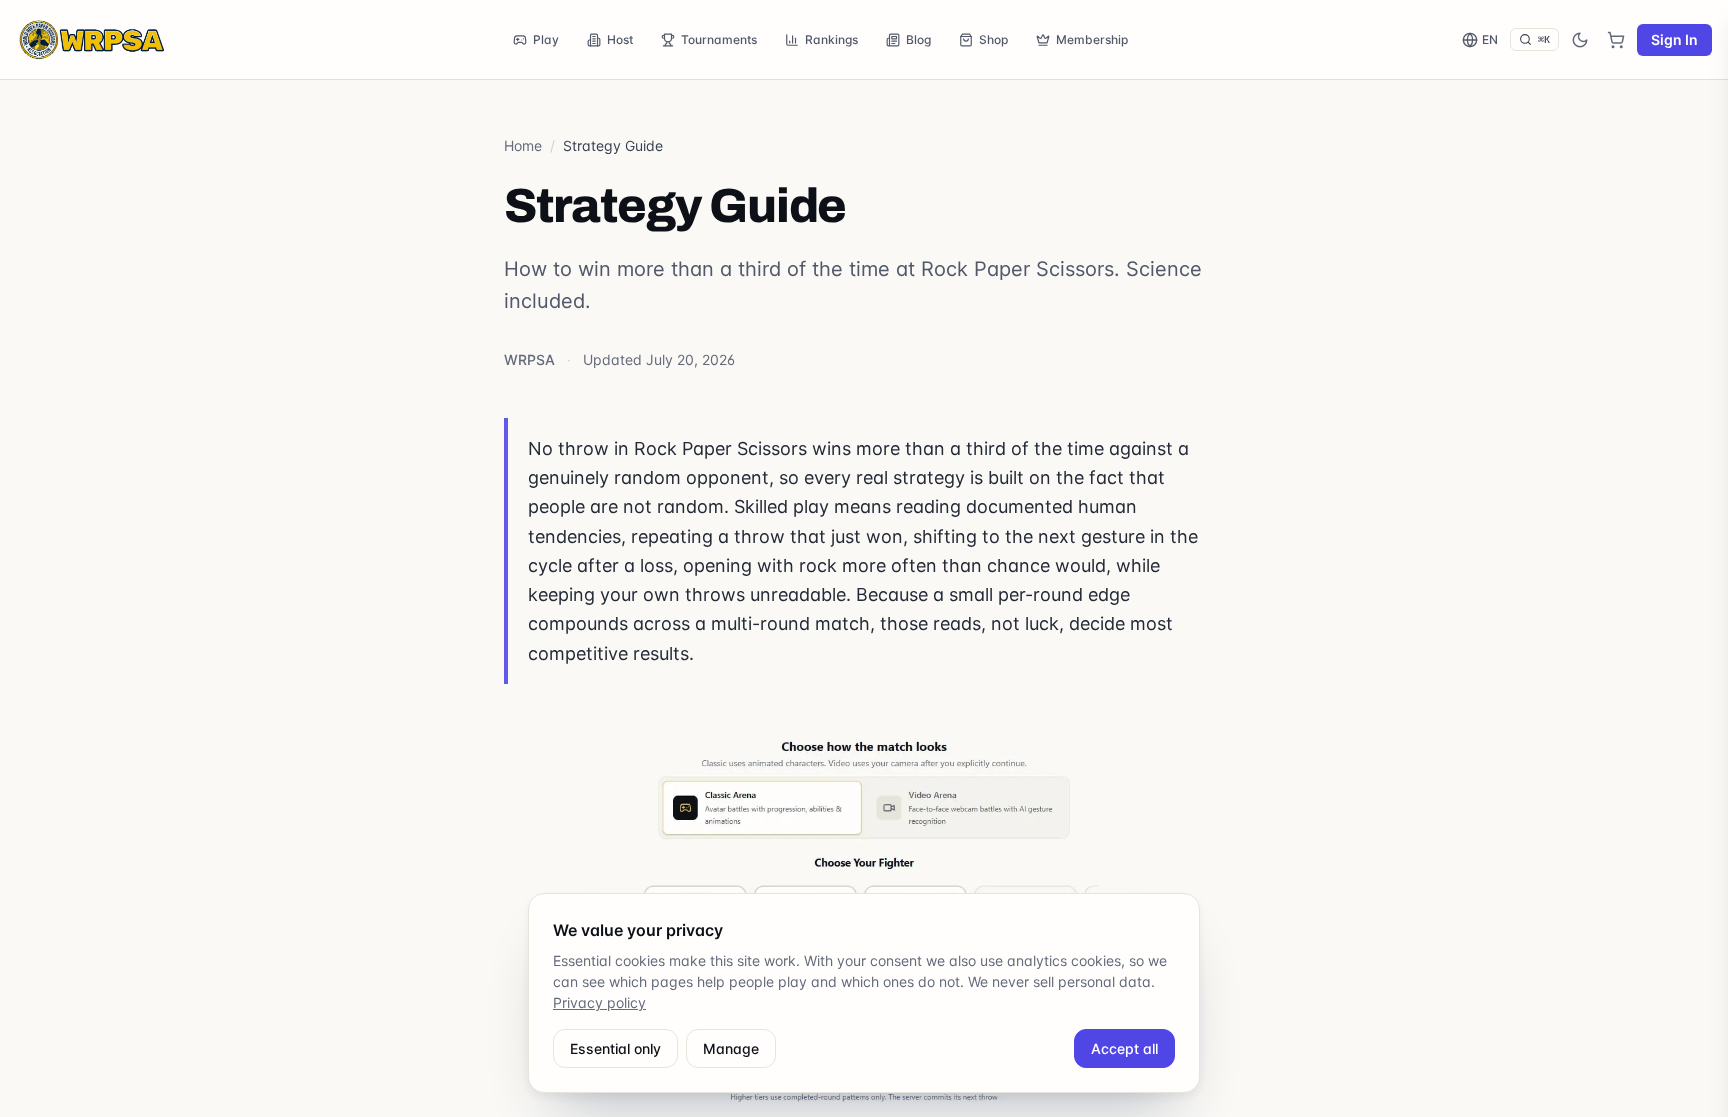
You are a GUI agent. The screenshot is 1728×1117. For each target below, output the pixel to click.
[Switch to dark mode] (1580, 40)
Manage (731, 1048)
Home (523, 145)
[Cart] (1616, 40)
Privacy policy (599, 1002)
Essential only (615, 1048)
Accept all (1124, 1048)
